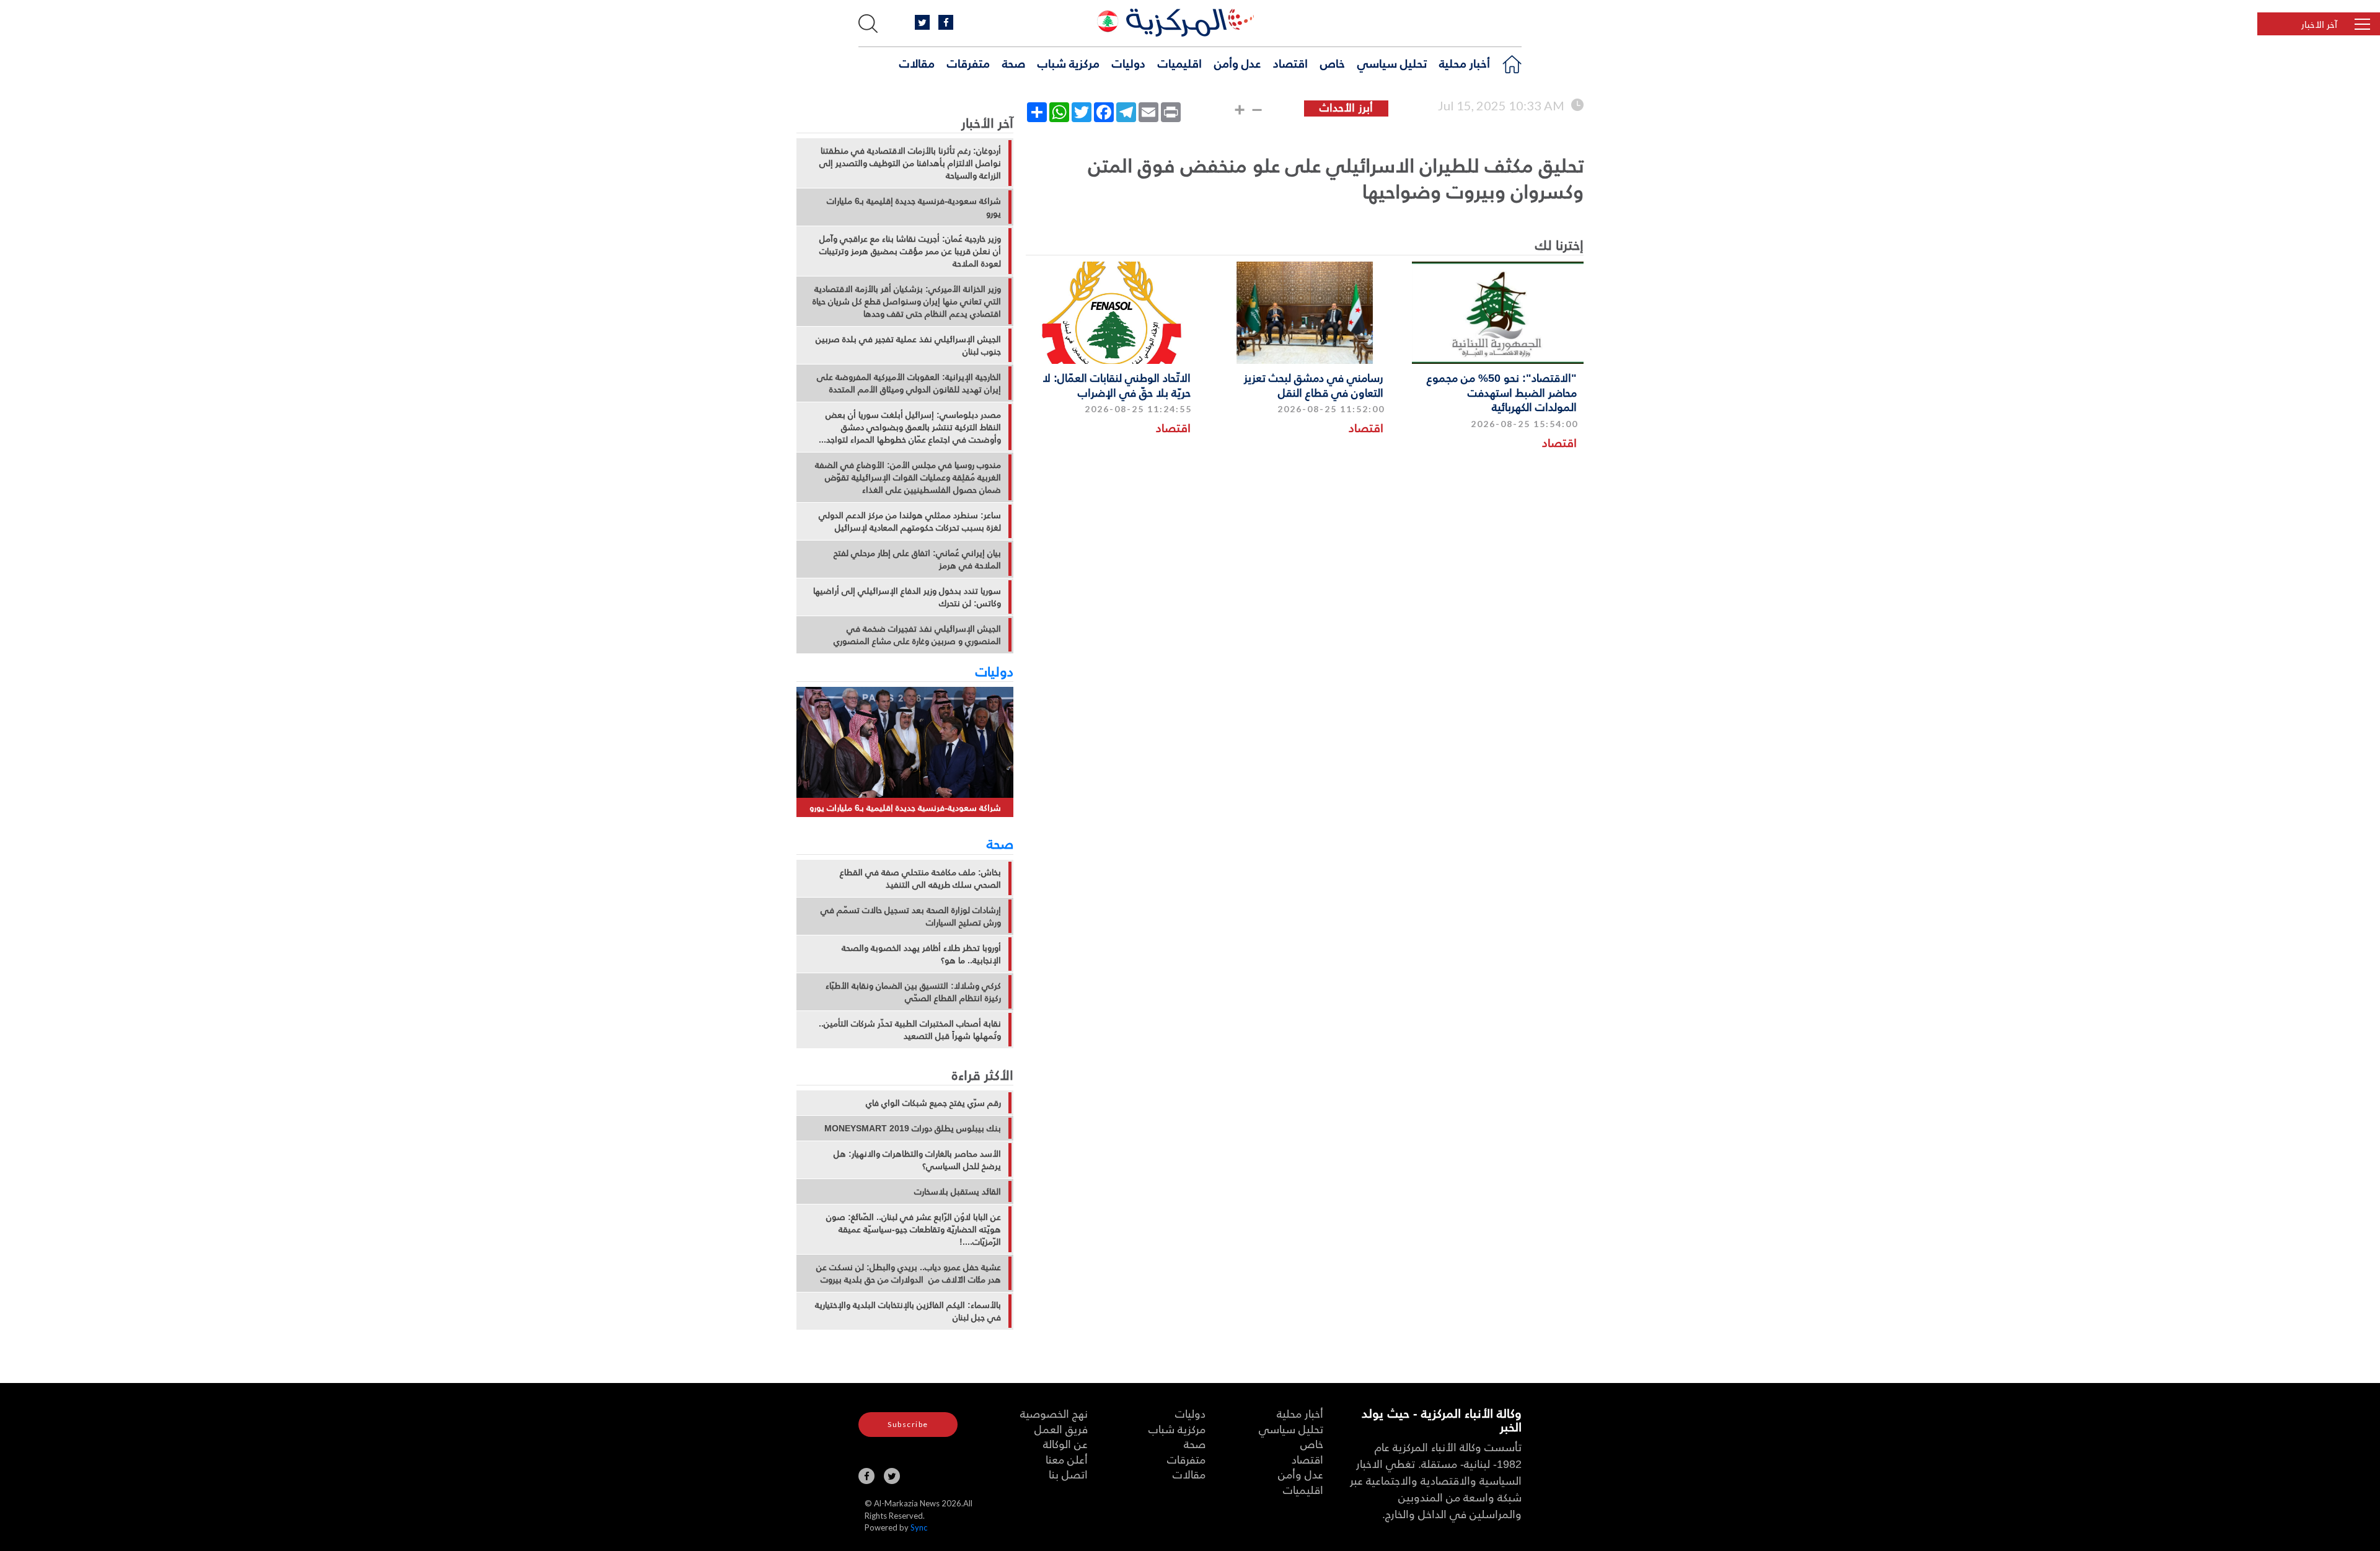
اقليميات (1180, 63)
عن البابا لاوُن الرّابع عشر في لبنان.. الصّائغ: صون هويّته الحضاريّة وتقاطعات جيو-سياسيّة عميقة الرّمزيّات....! (914, 1229)
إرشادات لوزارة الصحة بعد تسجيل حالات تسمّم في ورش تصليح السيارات (911, 916)
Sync (919, 1527)
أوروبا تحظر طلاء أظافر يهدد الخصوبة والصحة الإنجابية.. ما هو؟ (921, 954)
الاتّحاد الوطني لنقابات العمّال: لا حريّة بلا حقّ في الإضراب (1117, 384)
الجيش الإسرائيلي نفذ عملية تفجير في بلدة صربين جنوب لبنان (908, 345)
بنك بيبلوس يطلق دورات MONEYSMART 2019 (913, 1128)
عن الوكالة (1065, 1443)
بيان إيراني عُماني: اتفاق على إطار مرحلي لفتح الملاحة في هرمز (917, 559)
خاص (1333, 63)
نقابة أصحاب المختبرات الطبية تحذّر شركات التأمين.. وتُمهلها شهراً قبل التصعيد (910, 1030)
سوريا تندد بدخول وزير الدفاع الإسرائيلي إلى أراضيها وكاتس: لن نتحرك (907, 597)
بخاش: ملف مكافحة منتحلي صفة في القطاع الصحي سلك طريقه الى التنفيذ (920, 878)
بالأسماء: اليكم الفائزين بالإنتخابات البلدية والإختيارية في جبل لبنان (908, 1311)
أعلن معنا (1067, 1459)
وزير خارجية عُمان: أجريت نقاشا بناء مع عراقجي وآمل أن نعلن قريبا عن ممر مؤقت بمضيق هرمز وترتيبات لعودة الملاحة (910, 251)
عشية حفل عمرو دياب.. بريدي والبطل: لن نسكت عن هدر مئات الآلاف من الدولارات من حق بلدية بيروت (909, 1273)
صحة (1014, 63)
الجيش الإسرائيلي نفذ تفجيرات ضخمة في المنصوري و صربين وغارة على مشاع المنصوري (917, 635)
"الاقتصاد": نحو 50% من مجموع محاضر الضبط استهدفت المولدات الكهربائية (1502, 392)
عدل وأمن (1237, 63)
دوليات (1129, 63)
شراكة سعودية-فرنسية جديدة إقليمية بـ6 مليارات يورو (914, 207)
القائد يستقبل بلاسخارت (958, 1191)
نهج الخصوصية (1054, 1413)
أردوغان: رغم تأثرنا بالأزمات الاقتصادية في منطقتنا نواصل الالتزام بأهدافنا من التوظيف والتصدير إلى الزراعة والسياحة (910, 163)
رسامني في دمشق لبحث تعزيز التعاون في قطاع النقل (1314, 384)
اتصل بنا (1068, 1474)
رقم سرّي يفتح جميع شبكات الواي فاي (933, 1103)
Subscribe (908, 1424)
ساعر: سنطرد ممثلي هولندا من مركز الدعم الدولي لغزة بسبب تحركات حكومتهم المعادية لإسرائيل (910, 521)
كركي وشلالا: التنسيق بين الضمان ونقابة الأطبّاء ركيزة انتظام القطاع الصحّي (913, 992)
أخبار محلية (1465, 63)
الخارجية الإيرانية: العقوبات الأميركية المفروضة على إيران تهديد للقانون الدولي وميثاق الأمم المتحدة (909, 383)
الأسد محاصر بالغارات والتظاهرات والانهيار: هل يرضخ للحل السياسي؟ (917, 1160)
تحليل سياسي (1392, 63)
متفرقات (968, 63)
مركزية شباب (1069, 63)
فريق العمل (1061, 1429)
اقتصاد (1290, 63)
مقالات (917, 63)
